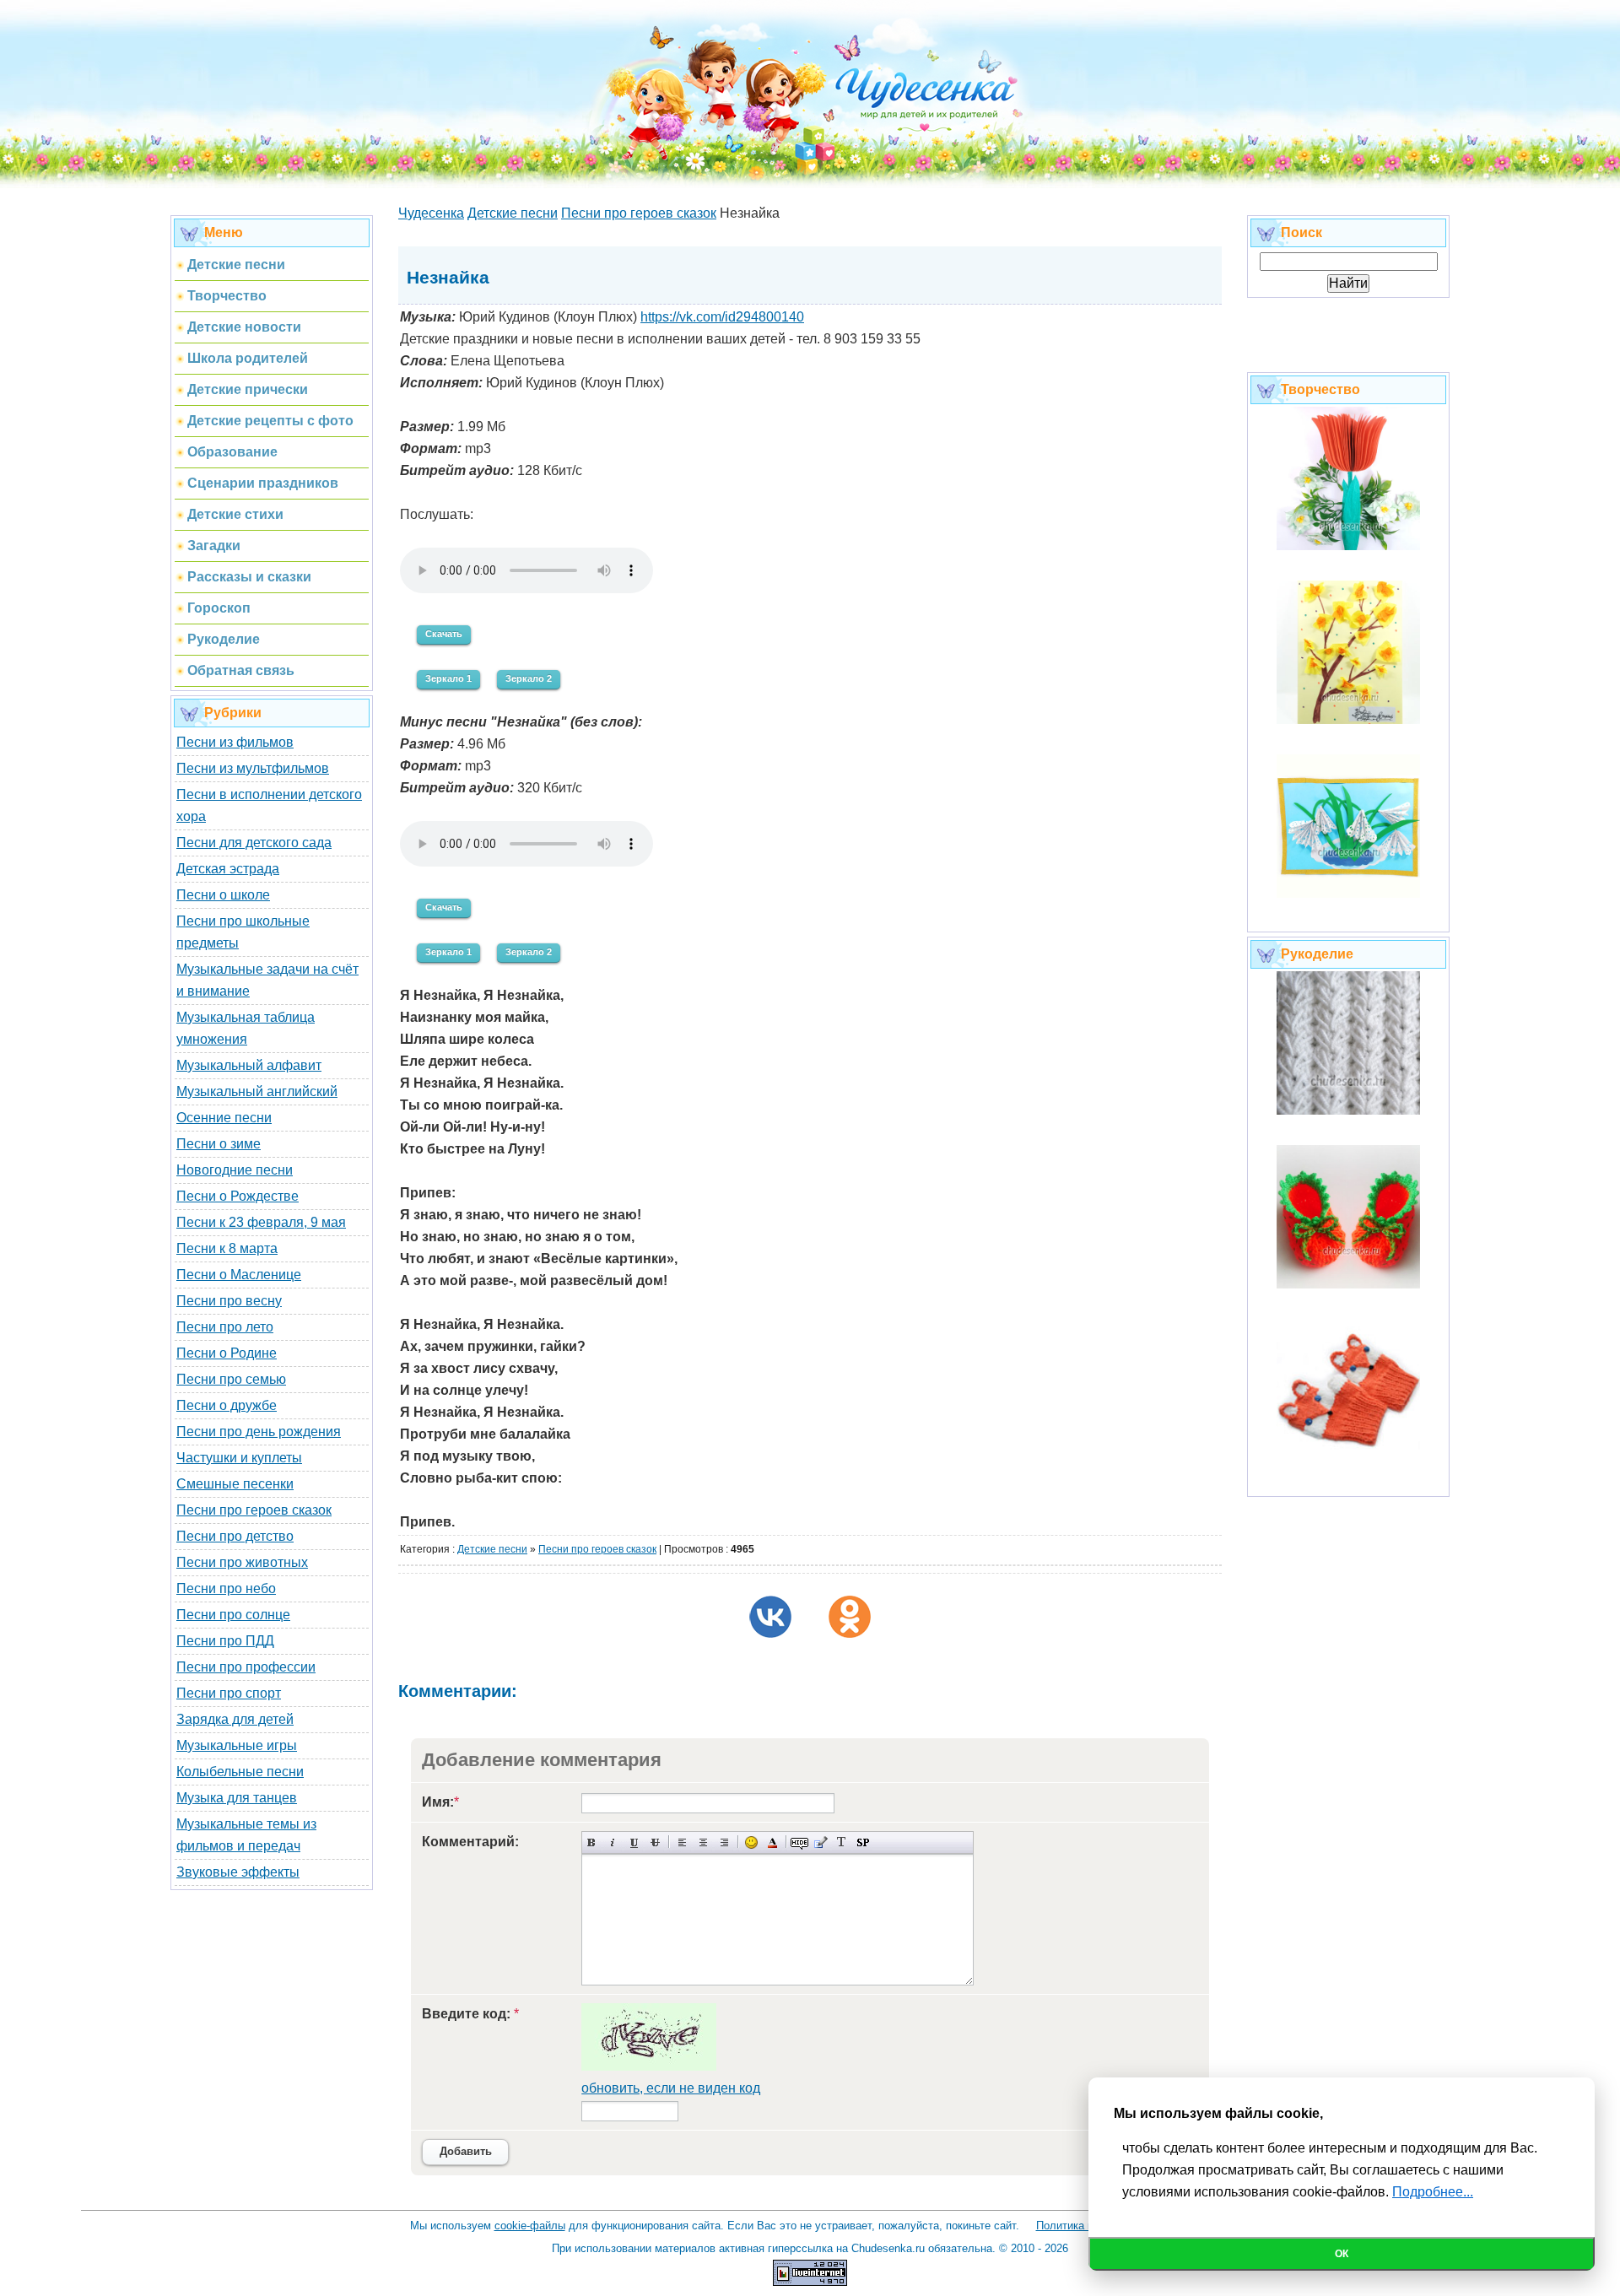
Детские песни (492, 1549)
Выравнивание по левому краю (682, 1842)
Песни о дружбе (227, 1405)
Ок (1342, 2254)
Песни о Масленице (239, 1275)
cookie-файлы (530, 2226)
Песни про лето (225, 1327)
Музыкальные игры (237, 1745)
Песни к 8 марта (227, 1248)
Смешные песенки (235, 1484)
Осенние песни (224, 1118)
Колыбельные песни (240, 1772)
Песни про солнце (233, 1615)
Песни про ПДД (225, 1641)
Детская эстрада (228, 869)
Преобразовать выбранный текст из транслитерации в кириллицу (842, 1842)
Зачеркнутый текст (655, 1842)
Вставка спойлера (863, 1842)
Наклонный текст (613, 1842)
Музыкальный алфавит (249, 1065)
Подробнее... (1433, 2192)
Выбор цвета (772, 1842)
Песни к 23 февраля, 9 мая (261, 1222)
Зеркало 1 (448, 678)
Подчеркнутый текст (634, 1842)
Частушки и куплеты (239, 1458)
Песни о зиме (219, 1144)
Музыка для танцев (237, 1798)
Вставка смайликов (751, 1842)
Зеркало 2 (529, 678)
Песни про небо (226, 1588)
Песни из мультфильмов (253, 768)
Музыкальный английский (257, 1091)
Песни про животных (242, 1562)
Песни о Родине (227, 1353)
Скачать (444, 634)
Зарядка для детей (235, 1719)
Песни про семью (231, 1379)
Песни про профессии (246, 1667)
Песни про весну (229, 1301)
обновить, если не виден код (671, 2088)
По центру (703, 1842)
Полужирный (592, 1842)
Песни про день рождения (259, 1432)
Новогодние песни (235, 1170)
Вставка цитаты (821, 1842)
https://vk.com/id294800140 (722, 317)
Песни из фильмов (235, 742)
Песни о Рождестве (238, 1196)
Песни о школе (223, 895)
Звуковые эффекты (238, 1872)
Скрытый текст (799, 1842)
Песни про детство (235, 1536)
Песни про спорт (229, 1693)
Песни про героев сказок (254, 1510)
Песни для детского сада (254, 843)
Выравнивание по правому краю (724, 1842)
